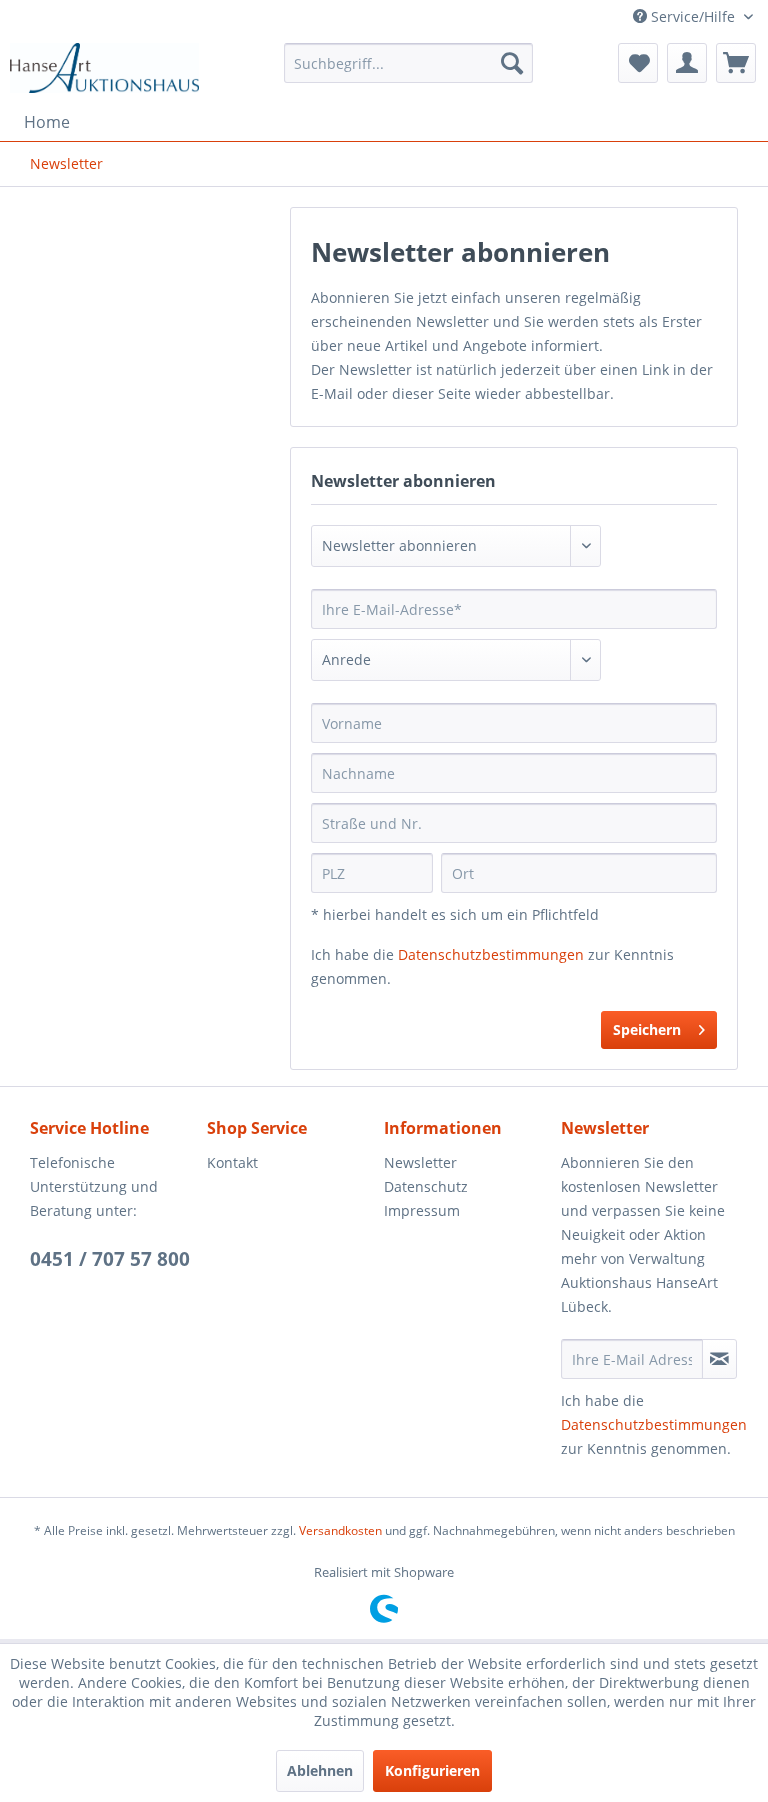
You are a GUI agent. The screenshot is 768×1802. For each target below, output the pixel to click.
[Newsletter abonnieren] (719, 1359)
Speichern (647, 1029)
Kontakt (232, 1162)
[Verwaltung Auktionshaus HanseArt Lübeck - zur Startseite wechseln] (105, 68)
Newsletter (420, 1162)
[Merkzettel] (638, 63)
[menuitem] (409, 63)
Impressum (422, 1210)
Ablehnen (320, 1770)
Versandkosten (340, 1530)
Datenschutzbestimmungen (491, 954)
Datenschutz (426, 1186)
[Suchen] (512, 63)
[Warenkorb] (736, 63)
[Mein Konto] (687, 63)
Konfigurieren (432, 1770)
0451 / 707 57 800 (110, 1259)
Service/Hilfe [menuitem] (693, 16)
